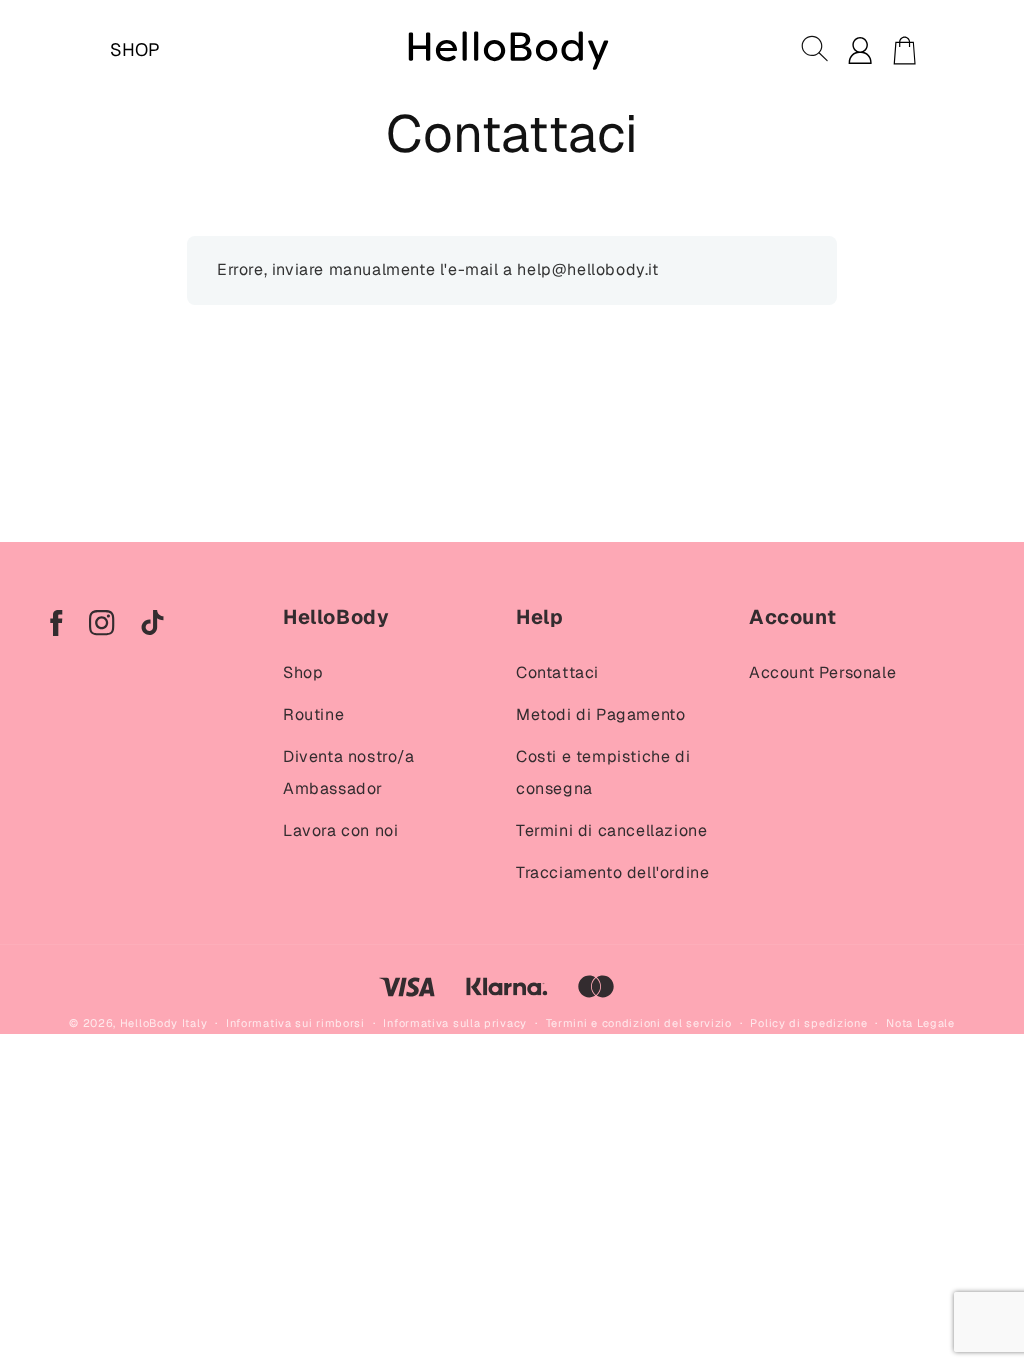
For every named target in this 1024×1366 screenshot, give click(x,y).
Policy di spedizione (808, 1023)
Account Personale (822, 672)
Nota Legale (920, 1023)
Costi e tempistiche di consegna (603, 772)
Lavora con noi (340, 830)
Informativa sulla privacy (455, 1023)
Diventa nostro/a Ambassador (349, 772)
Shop (303, 672)
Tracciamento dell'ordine (612, 872)
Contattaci (557, 672)
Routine (313, 714)
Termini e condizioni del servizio (639, 1023)
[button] (816, 50)
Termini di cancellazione (611, 830)
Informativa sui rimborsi (295, 1023)
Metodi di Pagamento (600, 714)
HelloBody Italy (164, 1023)
